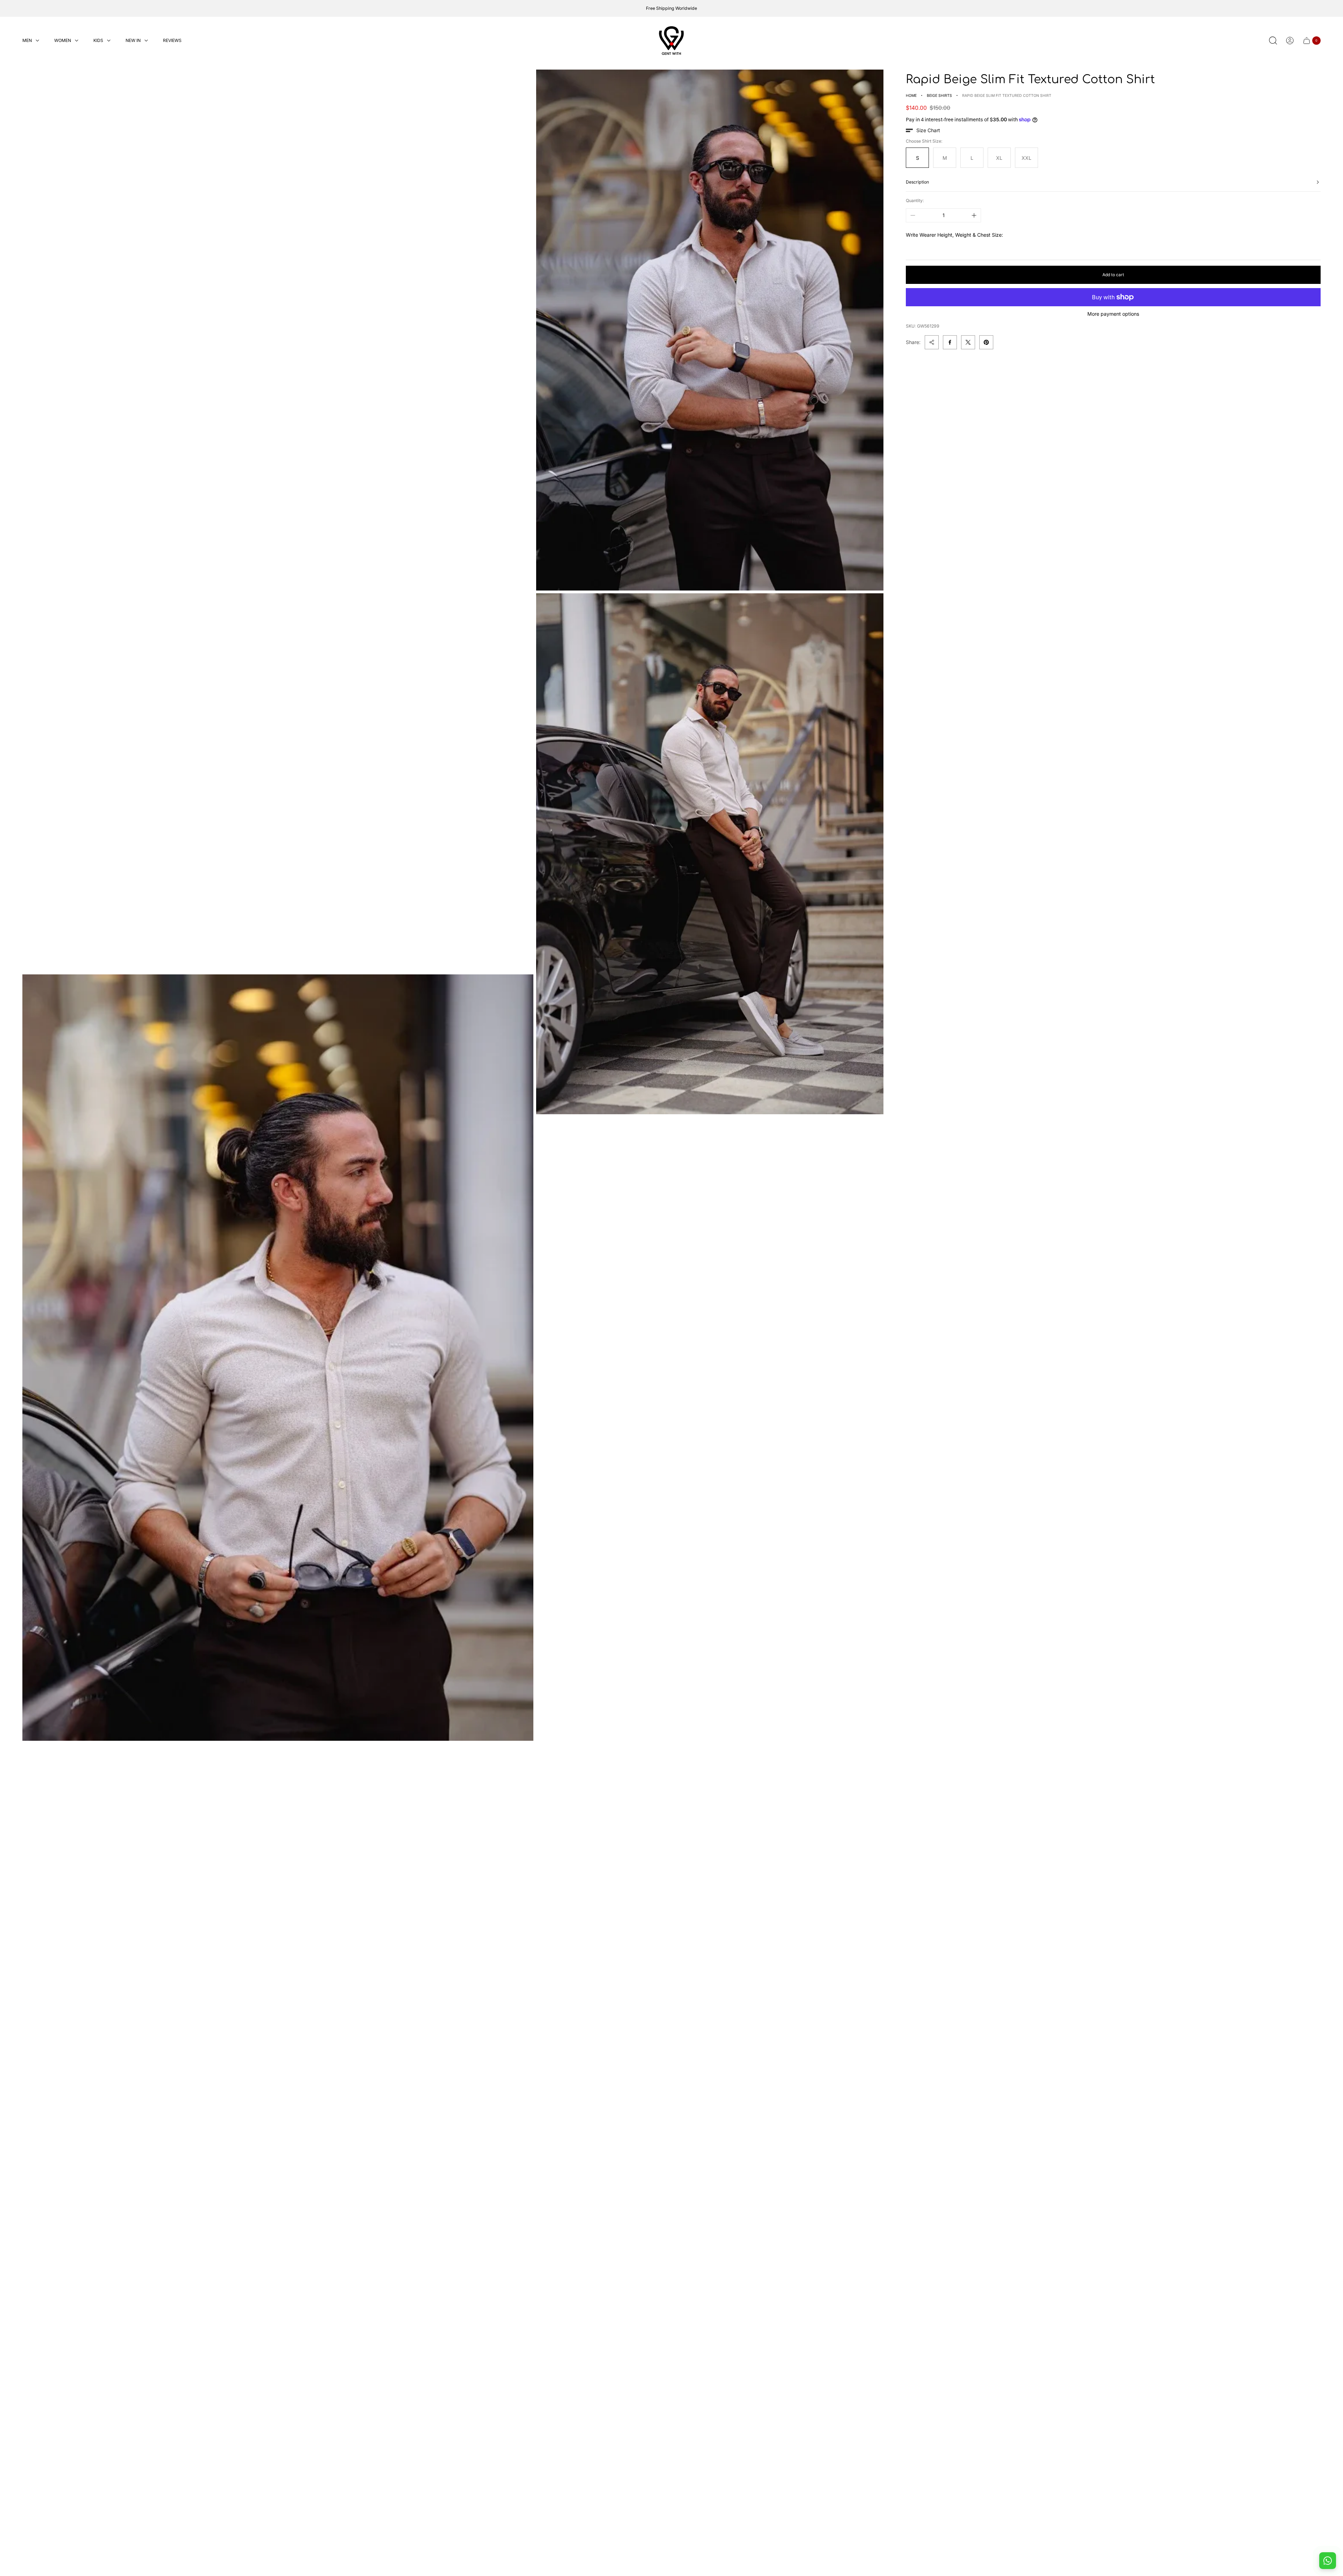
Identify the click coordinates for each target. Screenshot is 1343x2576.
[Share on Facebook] (950, 342)
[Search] (1273, 41)
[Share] (932, 342)
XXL (1026, 158)
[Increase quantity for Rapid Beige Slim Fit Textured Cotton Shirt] (974, 215)
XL (999, 158)
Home (911, 96)
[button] (923, 130)
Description (917, 182)
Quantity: (915, 200)
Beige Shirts (939, 96)
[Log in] (1290, 41)
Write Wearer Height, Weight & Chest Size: (954, 235)
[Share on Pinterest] (986, 342)
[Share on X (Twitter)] (968, 342)
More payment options (1113, 314)
